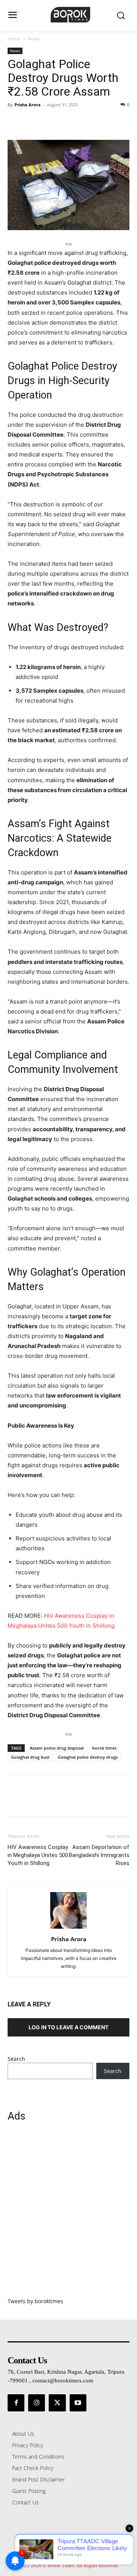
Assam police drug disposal (57, 1748)
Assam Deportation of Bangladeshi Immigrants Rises (99, 1855)
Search (16, 2059)
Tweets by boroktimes (35, 2301)
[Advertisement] (68, 2214)
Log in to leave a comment (68, 2027)
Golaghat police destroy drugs (88, 1757)
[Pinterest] (50, 122)
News (34, 39)
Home (14, 39)
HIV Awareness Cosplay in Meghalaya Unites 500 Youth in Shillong (38, 1855)
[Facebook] (15, 122)
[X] (33, 122)
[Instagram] (37, 2403)
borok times (104, 1748)
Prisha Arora (28, 105)
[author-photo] (68, 1928)
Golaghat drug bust (30, 1757)
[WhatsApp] (68, 122)
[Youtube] (78, 2403)
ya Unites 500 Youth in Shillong (72, 1626)
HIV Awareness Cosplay (76, 1616)
